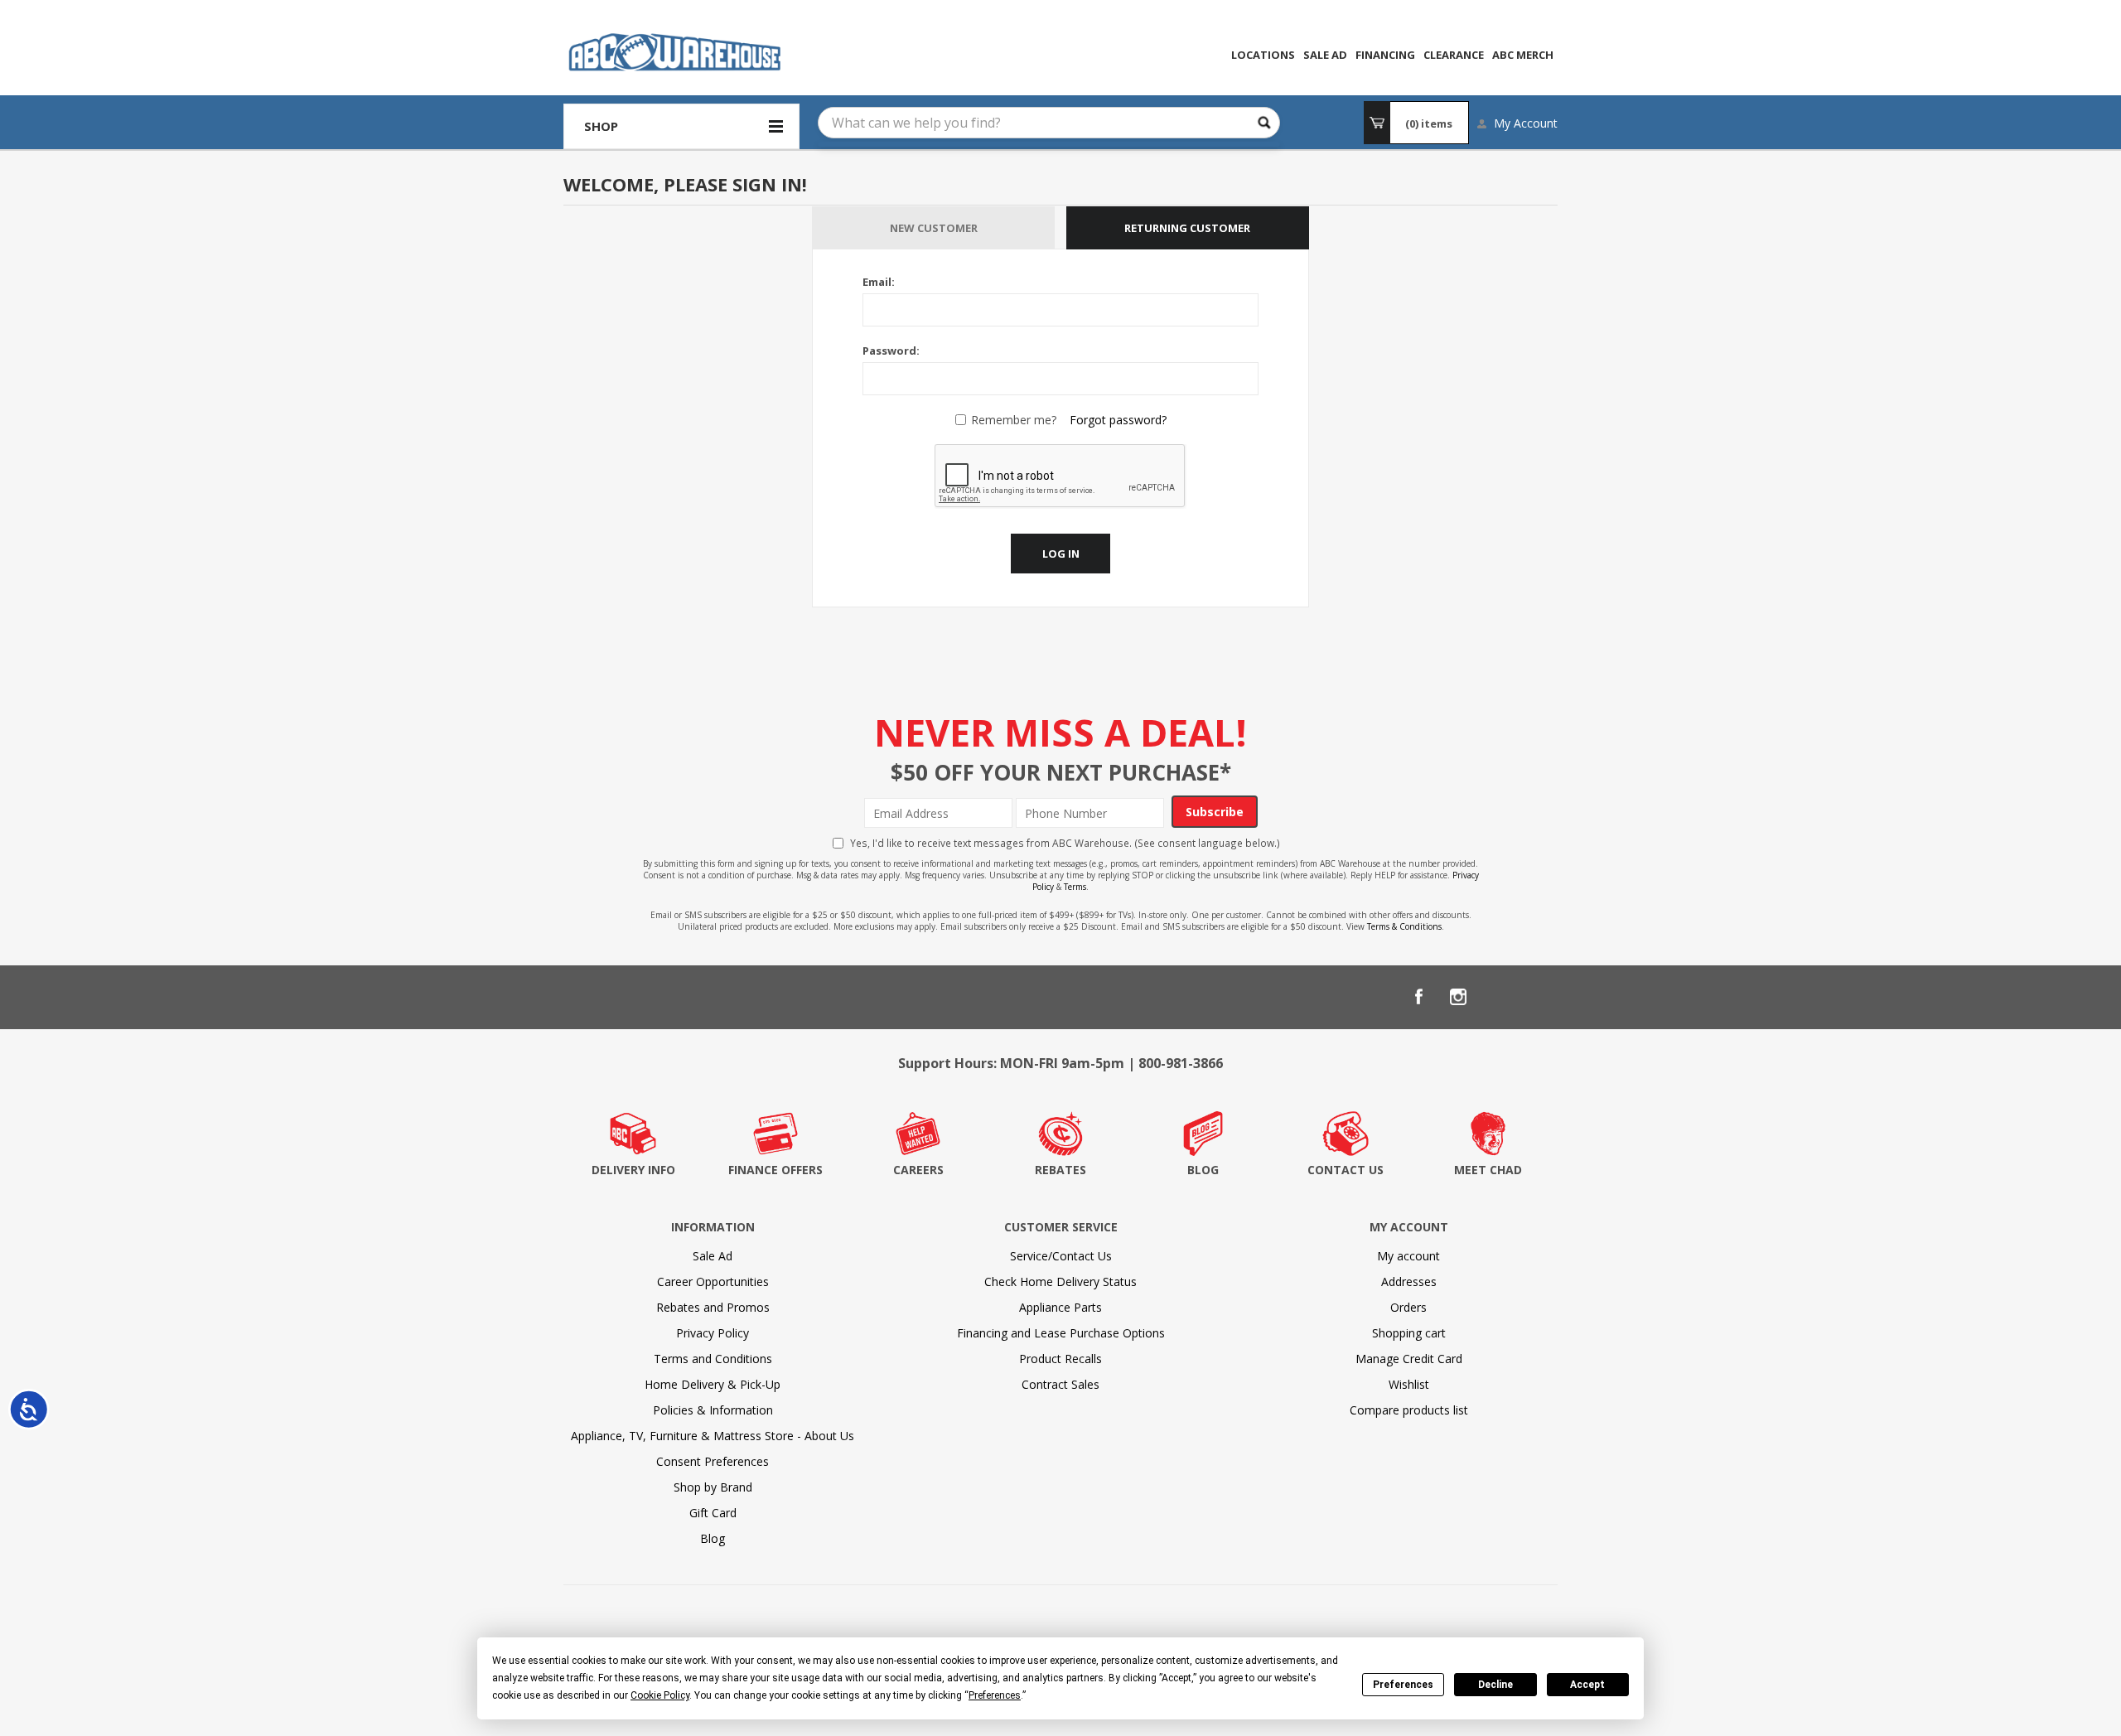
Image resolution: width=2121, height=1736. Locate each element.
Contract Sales (1060, 1384)
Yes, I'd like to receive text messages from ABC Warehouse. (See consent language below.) (1065, 843)
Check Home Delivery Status (1060, 1281)
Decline (1495, 1685)
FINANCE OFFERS (775, 1170)
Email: (879, 282)
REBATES (1060, 1170)
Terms (1075, 887)
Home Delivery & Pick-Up (713, 1384)
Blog (713, 1538)
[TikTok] (1538, 997)
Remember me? (1014, 420)
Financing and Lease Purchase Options (1061, 1333)
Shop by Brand (713, 1487)
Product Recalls (1060, 1359)
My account (1408, 1256)
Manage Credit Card (1409, 1359)
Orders (1408, 1307)
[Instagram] (1458, 997)
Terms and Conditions (713, 1359)
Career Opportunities (713, 1281)
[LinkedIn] (1498, 997)
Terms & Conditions (1404, 926)
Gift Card (713, 1513)
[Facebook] (1418, 997)
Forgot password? (1118, 420)
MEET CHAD (1488, 1170)
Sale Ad (713, 1256)
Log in (1061, 554)
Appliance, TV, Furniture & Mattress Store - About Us (713, 1436)
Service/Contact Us (1061, 1256)
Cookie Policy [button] (660, 1695)
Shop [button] (601, 126)
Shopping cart (1409, 1333)
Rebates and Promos (713, 1307)
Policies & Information (713, 1410)
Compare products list (1409, 1410)
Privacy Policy (713, 1333)
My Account (1526, 123)
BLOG (1203, 1170)
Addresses (1409, 1281)
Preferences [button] (995, 1695)
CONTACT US (1346, 1170)
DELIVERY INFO (633, 1170)
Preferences (1403, 1685)
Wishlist (1409, 1384)
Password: (891, 351)
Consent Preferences (713, 1461)
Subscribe (1215, 812)
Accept (1587, 1685)
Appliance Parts (1060, 1307)
